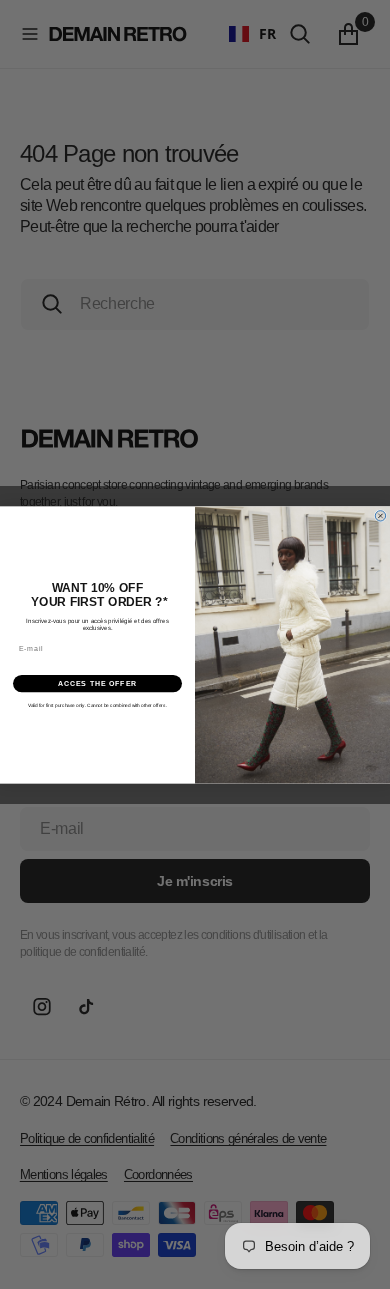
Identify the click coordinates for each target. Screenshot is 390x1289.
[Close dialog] (380, 515)
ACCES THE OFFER (98, 682)
